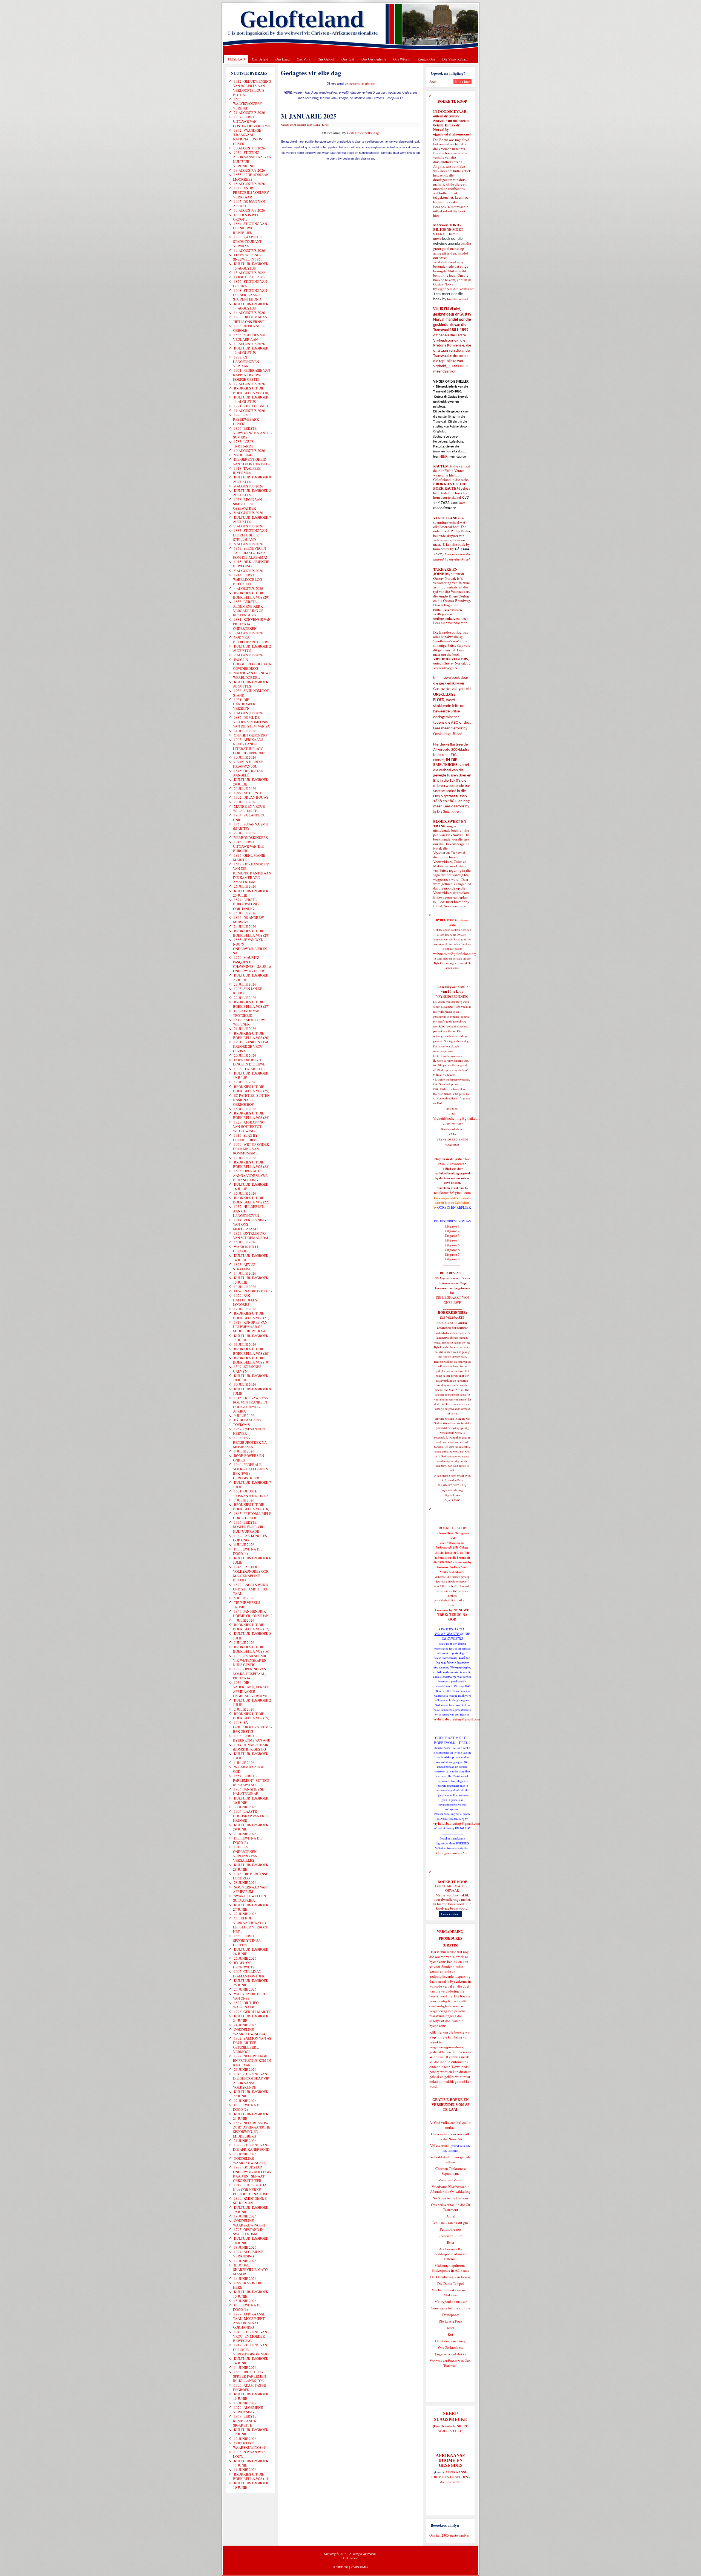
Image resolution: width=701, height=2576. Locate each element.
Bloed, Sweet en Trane (450, 906)
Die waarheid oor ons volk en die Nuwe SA (450, 2136)
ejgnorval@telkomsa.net (452, 134)
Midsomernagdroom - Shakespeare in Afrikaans (450, 2268)
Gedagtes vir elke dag (362, 83)
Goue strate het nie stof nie (450, 2308)
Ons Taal (348, 59)
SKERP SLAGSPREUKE (453, 2428)
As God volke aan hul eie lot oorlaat (450, 2125)
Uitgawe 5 (452, 1245)
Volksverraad (440, 2145)
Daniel (450, 2216)
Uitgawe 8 (452, 1259)
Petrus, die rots (451, 2229)
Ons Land (283, 59)
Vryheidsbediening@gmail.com (457, 1118)
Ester (451, 2242)
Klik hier (436, 2032)
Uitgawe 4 (452, 1240)
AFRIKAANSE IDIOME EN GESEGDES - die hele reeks (451, 2477)
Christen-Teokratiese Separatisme (451, 2171)
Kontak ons (341, 2567)
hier (436, 215)
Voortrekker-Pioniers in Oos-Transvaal (451, 2363)
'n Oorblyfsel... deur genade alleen (451, 2159)
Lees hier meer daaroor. (450, 623)
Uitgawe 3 (452, 1235)
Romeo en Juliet (450, 2236)
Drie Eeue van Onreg (450, 2341)
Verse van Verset (450, 2180)
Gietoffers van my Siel (452, 1853)
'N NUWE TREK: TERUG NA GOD (453, 1615)
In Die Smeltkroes (446, 811)
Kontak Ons (426, 59)
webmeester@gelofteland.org (455, 954)
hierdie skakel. (449, 202)
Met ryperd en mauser (451, 2301)
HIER (463, 366)
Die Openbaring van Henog (450, 2277)
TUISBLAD (236, 59)
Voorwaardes (359, 2567)
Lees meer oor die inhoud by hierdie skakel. (452, 557)
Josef (451, 2328)
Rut (450, 2334)
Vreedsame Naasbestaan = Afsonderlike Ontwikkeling (450, 2189)
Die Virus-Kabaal (455, 59)
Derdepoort (451, 2315)
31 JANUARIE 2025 (309, 116)
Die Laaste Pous (450, 2321)
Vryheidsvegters (445, 668)
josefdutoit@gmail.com (452, 1600)
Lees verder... (451, 1914)
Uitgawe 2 (452, 1231)
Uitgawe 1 (452, 1226)
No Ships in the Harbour (450, 2198)
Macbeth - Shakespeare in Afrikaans (451, 2292)
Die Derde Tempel (451, 2283)
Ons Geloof (326, 59)
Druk (317, 125)
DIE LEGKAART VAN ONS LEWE (452, 1300)
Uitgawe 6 (452, 1250)
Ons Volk (304, 59)
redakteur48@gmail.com (452, 1192)
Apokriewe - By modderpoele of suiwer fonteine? (451, 2254)
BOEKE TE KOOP (452, 1882)
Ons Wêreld (402, 59)
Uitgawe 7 (452, 1254)
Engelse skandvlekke (451, 2354)
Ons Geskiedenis (374, 59)
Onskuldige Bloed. (449, 734)
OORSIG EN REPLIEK (454, 1207)
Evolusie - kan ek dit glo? (451, 2223)
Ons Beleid (260, 59)
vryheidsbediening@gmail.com (457, 1719)
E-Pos (325, 125)
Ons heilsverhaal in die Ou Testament (451, 2207)
